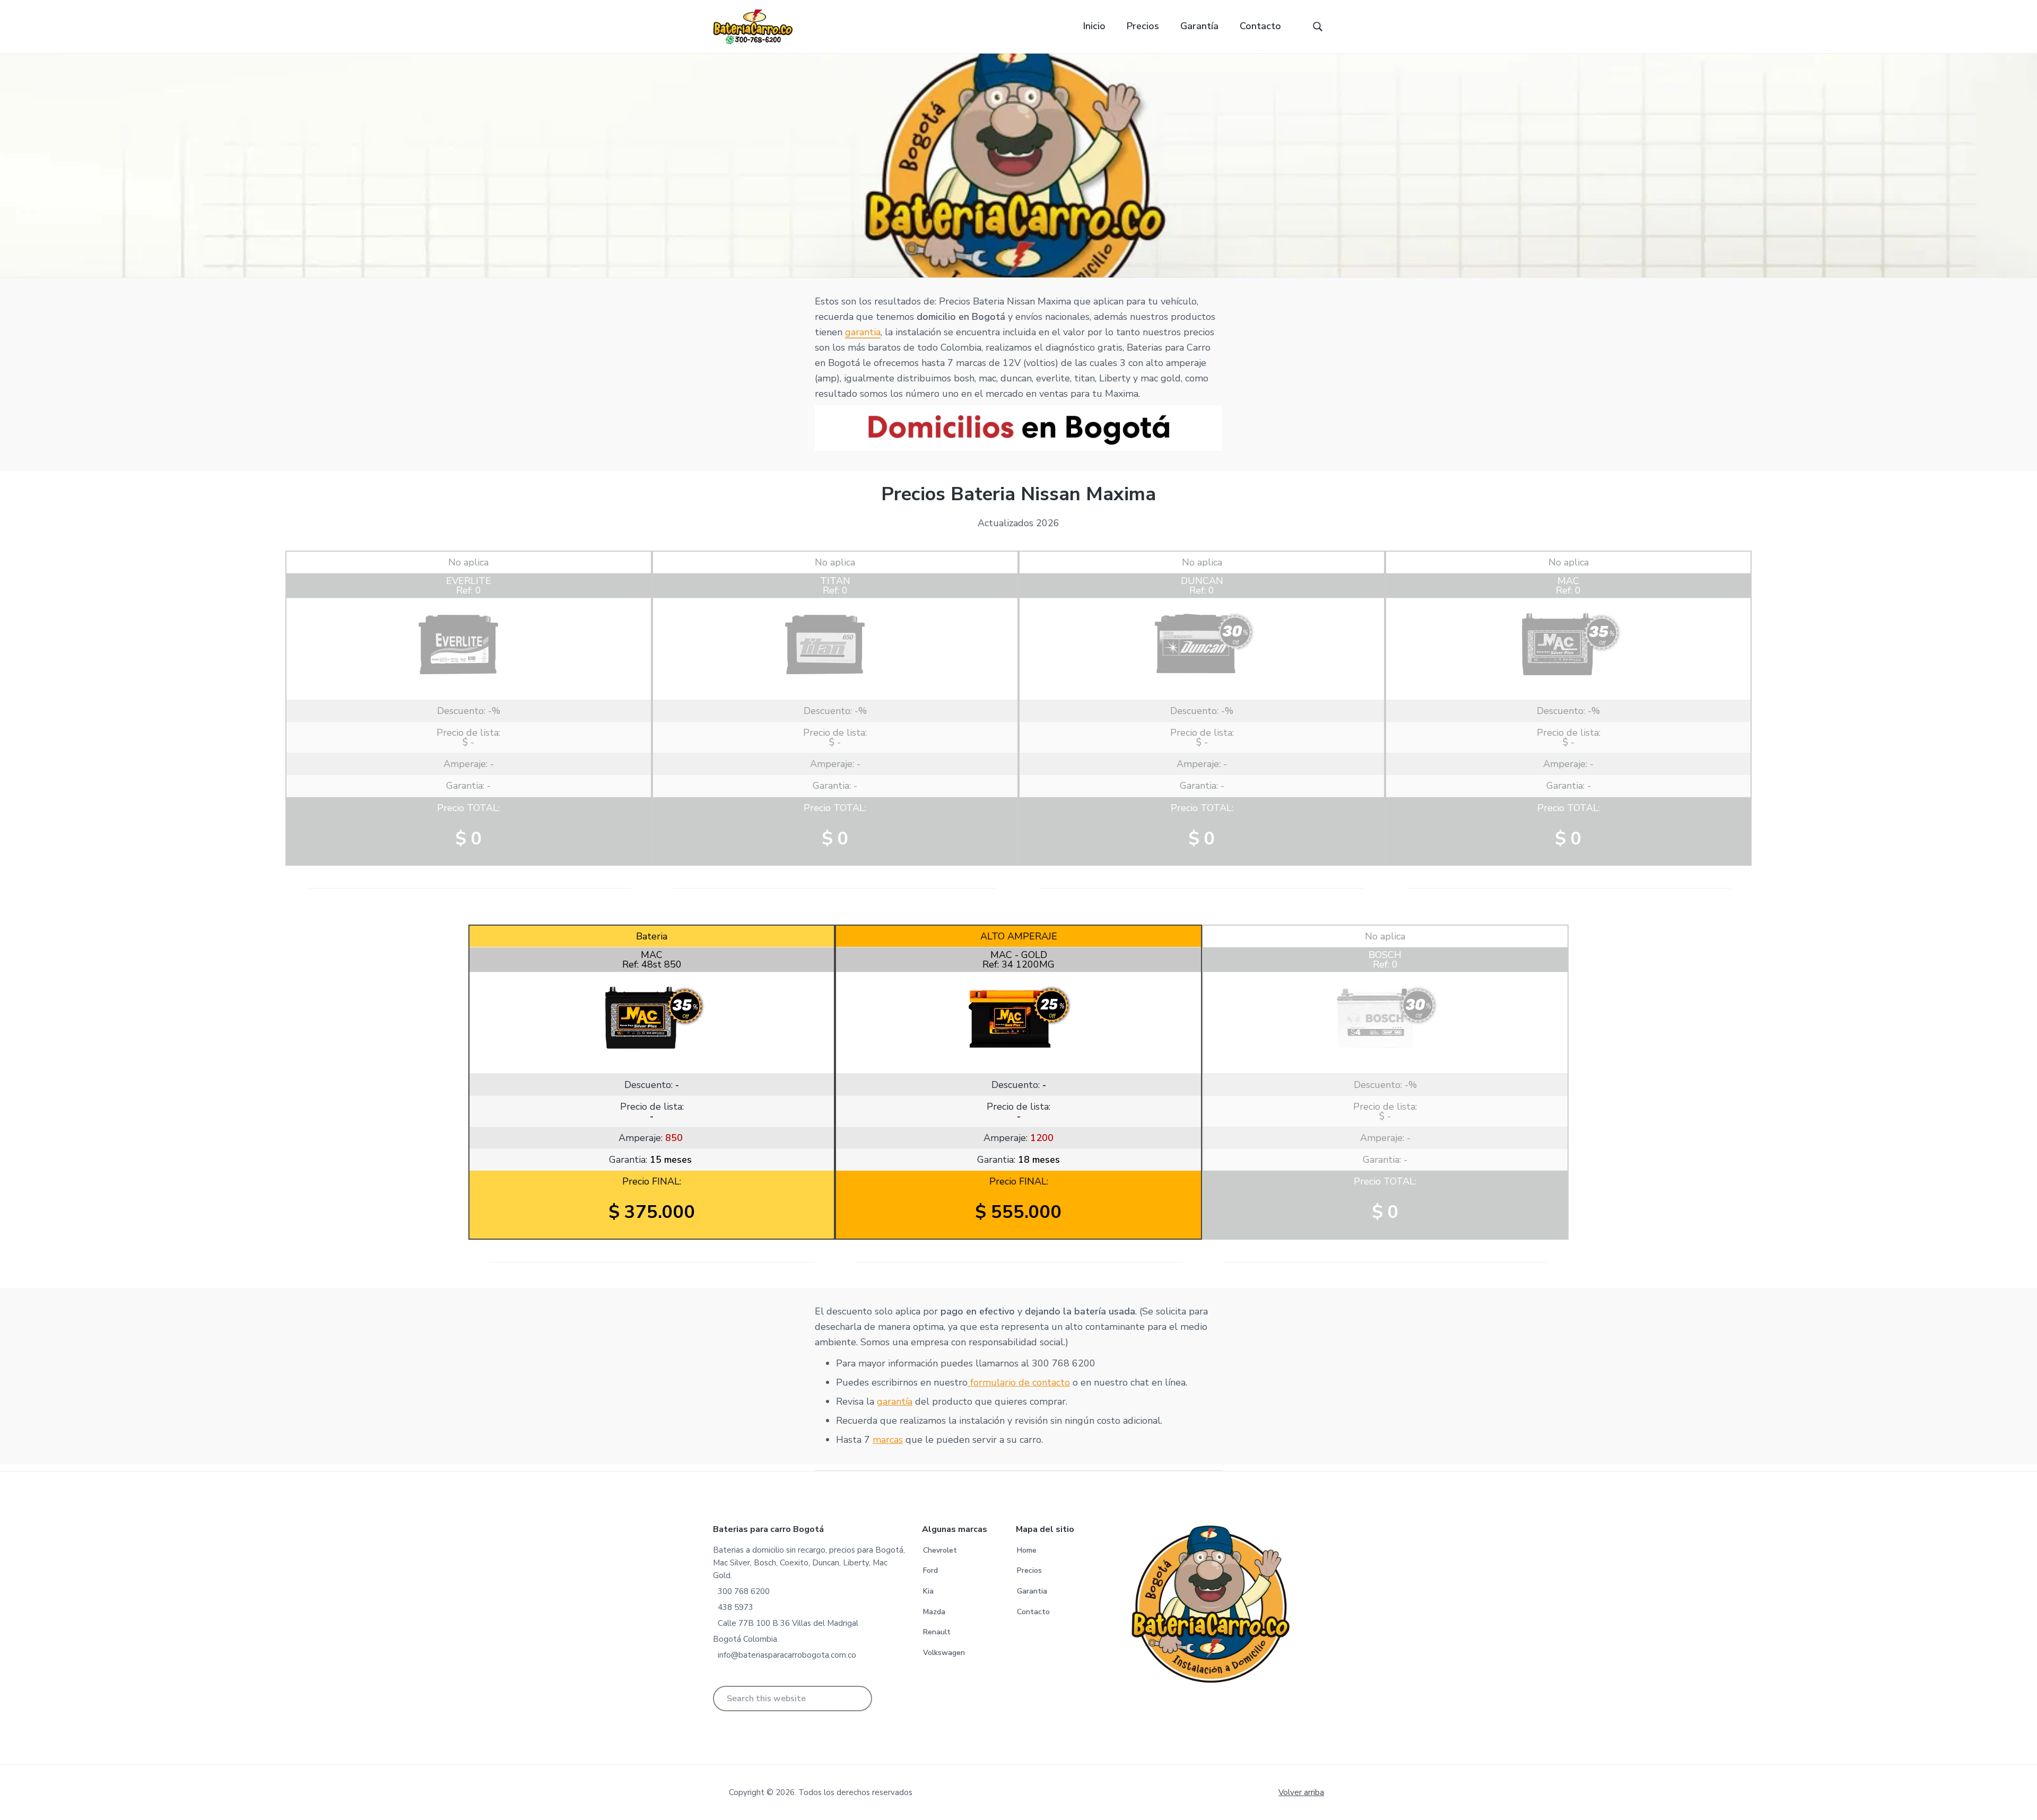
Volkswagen (944, 1653)
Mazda (934, 1612)
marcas (888, 1440)
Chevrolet (940, 1550)
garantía (895, 1401)
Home (1027, 1550)
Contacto (1033, 1612)
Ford (930, 1570)
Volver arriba (1301, 1792)
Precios (1029, 1570)
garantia (863, 332)
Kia (928, 1591)
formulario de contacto (1019, 1382)
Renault (937, 1632)
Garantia (1032, 1591)
